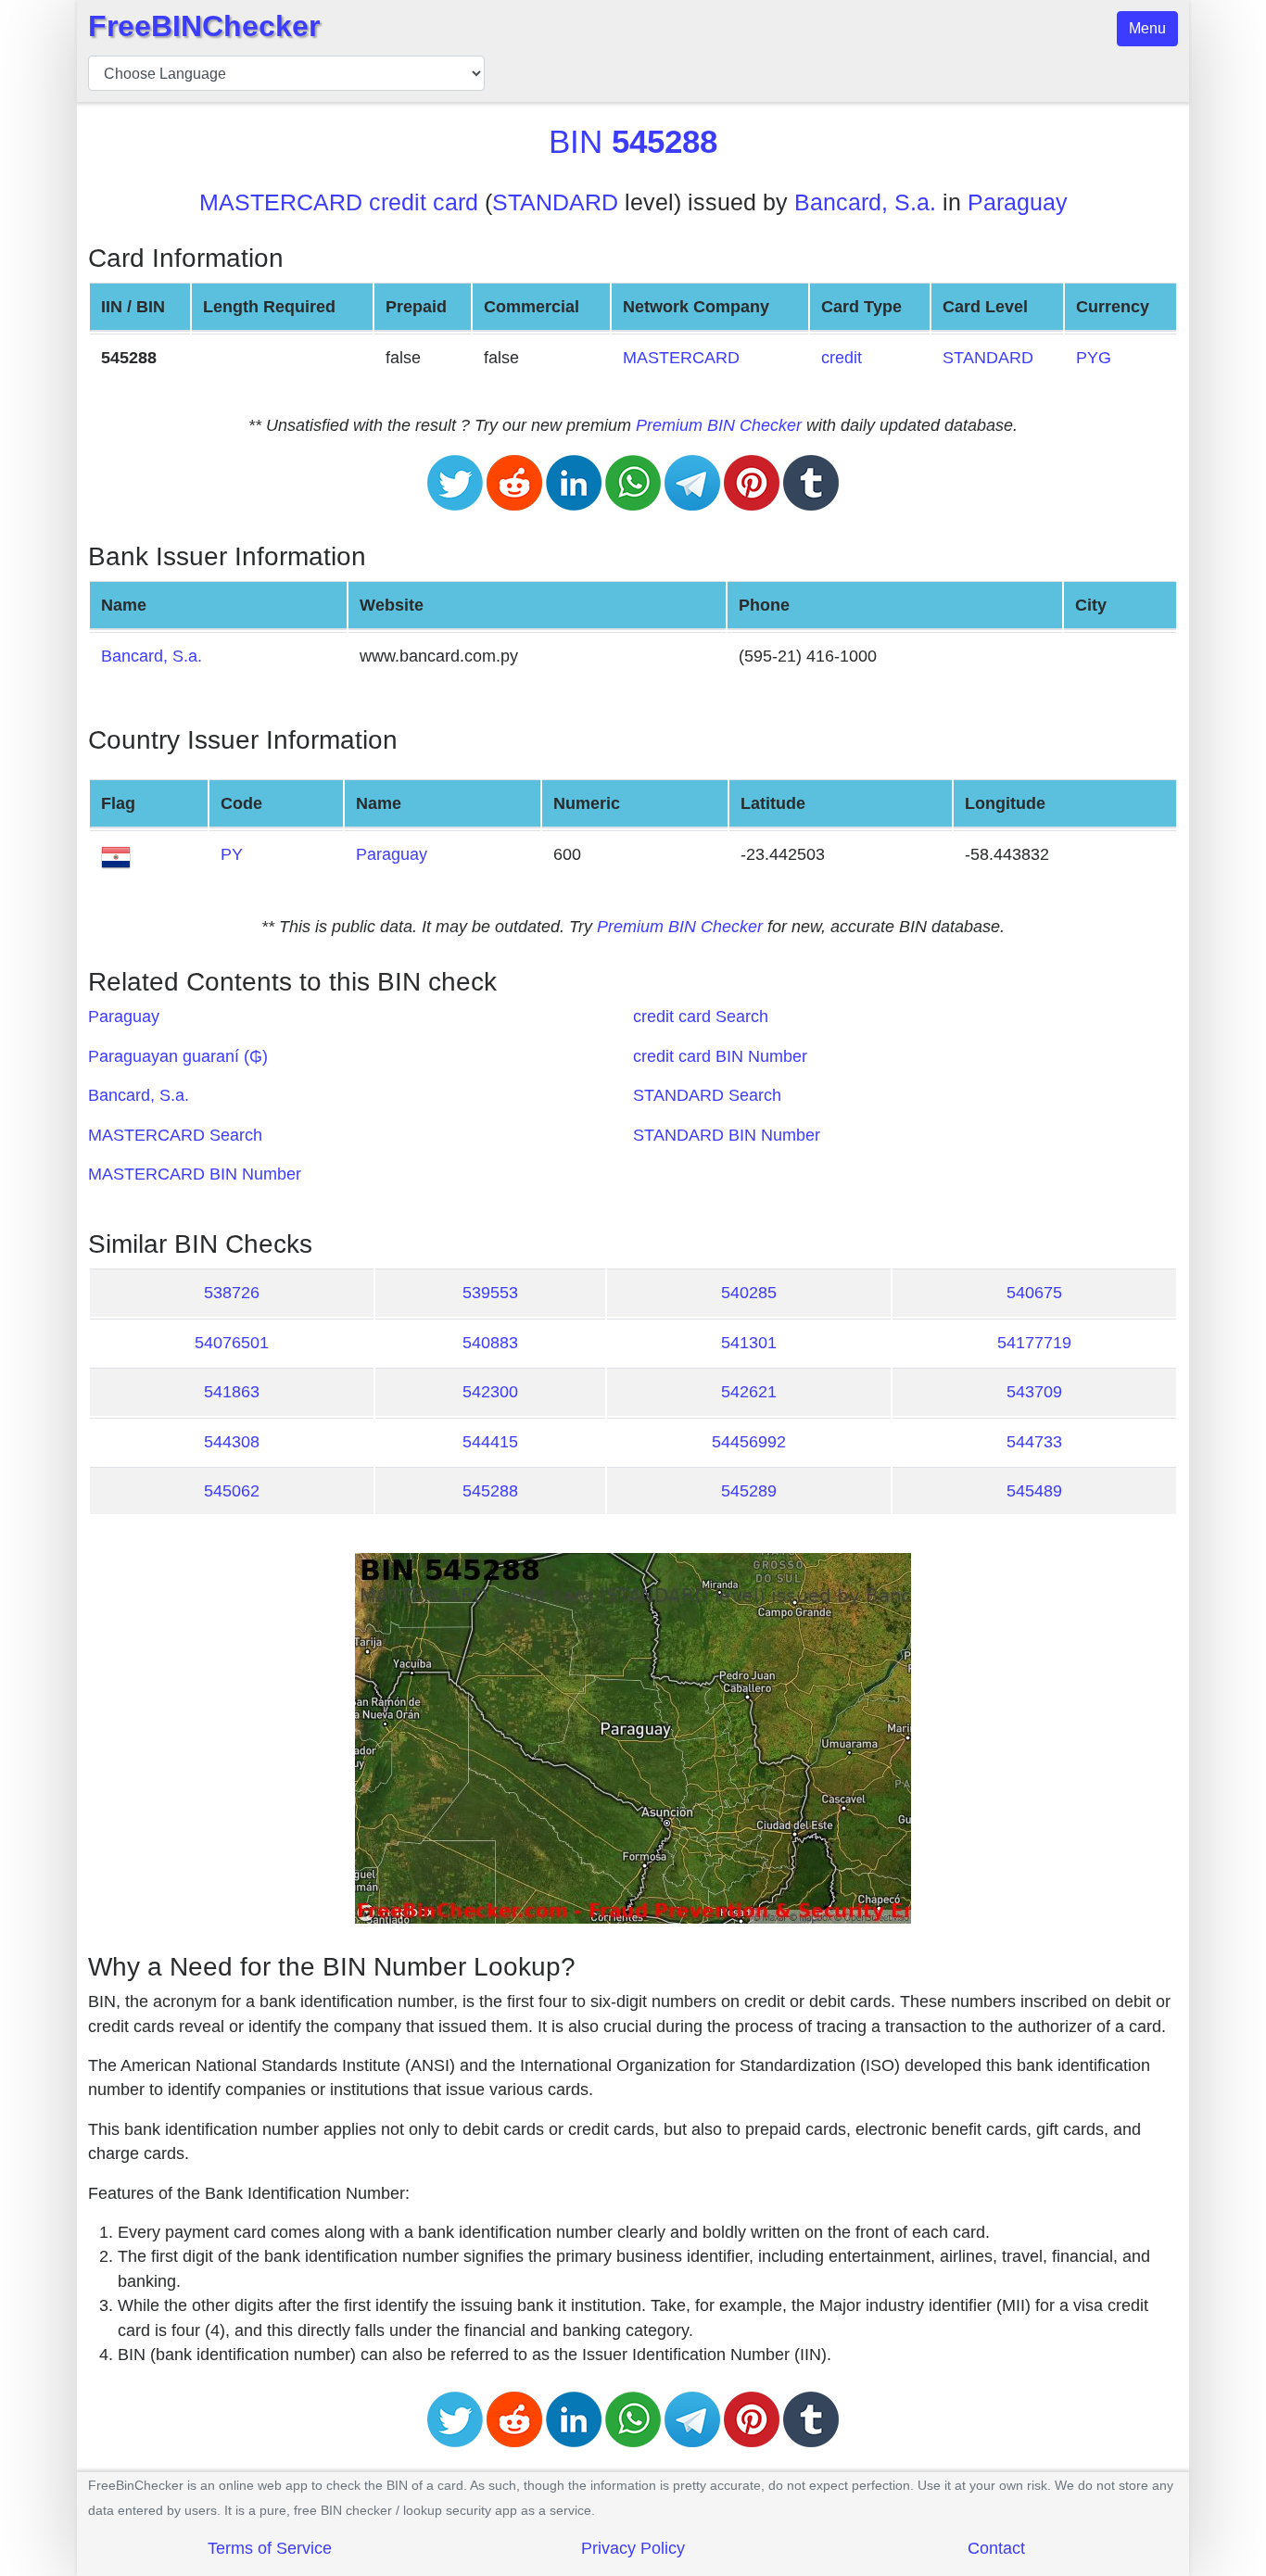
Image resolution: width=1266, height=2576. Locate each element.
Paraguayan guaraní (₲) (178, 1056)
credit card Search (701, 1017)
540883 (490, 1343)
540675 (1034, 1293)
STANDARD (555, 202)
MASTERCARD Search (175, 1135)
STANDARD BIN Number (727, 1135)
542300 (490, 1392)
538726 (232, 1293)
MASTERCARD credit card (339, 202)
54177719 (1034, 1343)
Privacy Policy (633, 2548)
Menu (1147, 28)
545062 (232, 1491)
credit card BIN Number (720, 1056)
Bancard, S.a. (865, 202)
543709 (1034, 1392)
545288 (490, 1491)
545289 (749, 1491)
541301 (749, 1343)
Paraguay (1018, 202)
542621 (749, 1392)
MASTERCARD (681, 358)
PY (232, 854)
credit (842, 358)
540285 (749, 1293)
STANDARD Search (707, 1095)
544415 (490, 1442)
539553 (490, 1293)
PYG (1094, 358)
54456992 (749, 1442)
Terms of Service (270, 2548)
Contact (996, 2548)
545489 (1034, 1491)
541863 (232, 1392)
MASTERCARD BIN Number (195, 1174)
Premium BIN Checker (719, 425)
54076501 (232, 1343)
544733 (1034, 1442)
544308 (232, 1442)
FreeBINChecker (204, 26)
